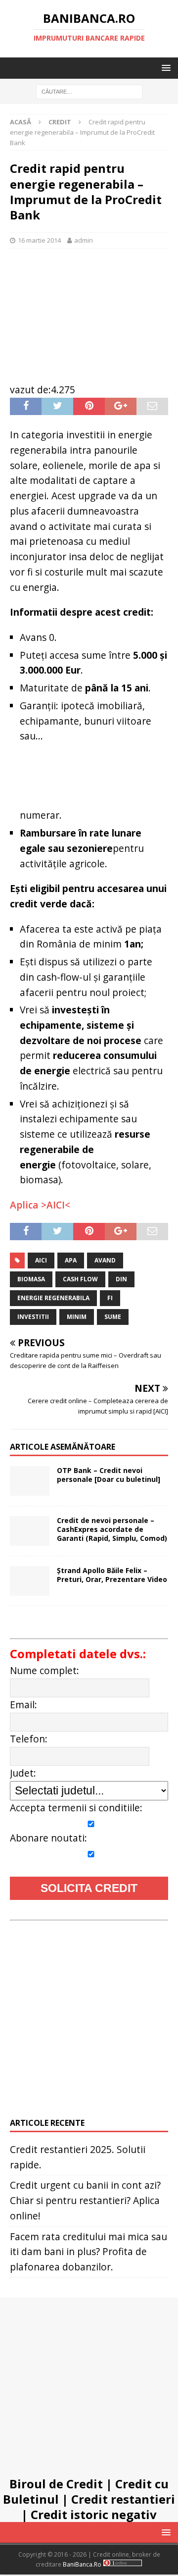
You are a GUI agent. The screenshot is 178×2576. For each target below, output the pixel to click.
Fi (110, 1298)
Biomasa (31, 1279)
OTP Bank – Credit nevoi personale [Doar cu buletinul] (109, 1475)
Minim (77, 1317)
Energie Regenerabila (53, 1298)
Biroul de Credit (56, 2484)
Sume (113, 1317)
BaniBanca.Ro (82, 2564)
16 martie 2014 (39, 240)
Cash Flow (80, 1279)
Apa (71, 1260)
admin (84, 240)
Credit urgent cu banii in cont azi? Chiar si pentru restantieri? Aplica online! (85, 2200)
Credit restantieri (123, 2499)
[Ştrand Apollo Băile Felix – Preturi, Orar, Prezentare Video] (30, 1581)
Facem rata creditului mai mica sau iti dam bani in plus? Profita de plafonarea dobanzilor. (89, 2252)
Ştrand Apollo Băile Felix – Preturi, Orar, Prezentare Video (112, 1575)
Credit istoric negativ (94, 2514)
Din (121, 1279)
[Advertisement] (89, 311)
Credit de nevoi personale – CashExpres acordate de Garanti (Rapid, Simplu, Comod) (112, 1529)
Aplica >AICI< (40, 1205)
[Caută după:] (89, 91)
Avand (105, 1260)
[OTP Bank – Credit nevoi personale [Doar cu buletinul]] (30, 1481)
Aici (41, 1260)
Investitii (33, 1317)
